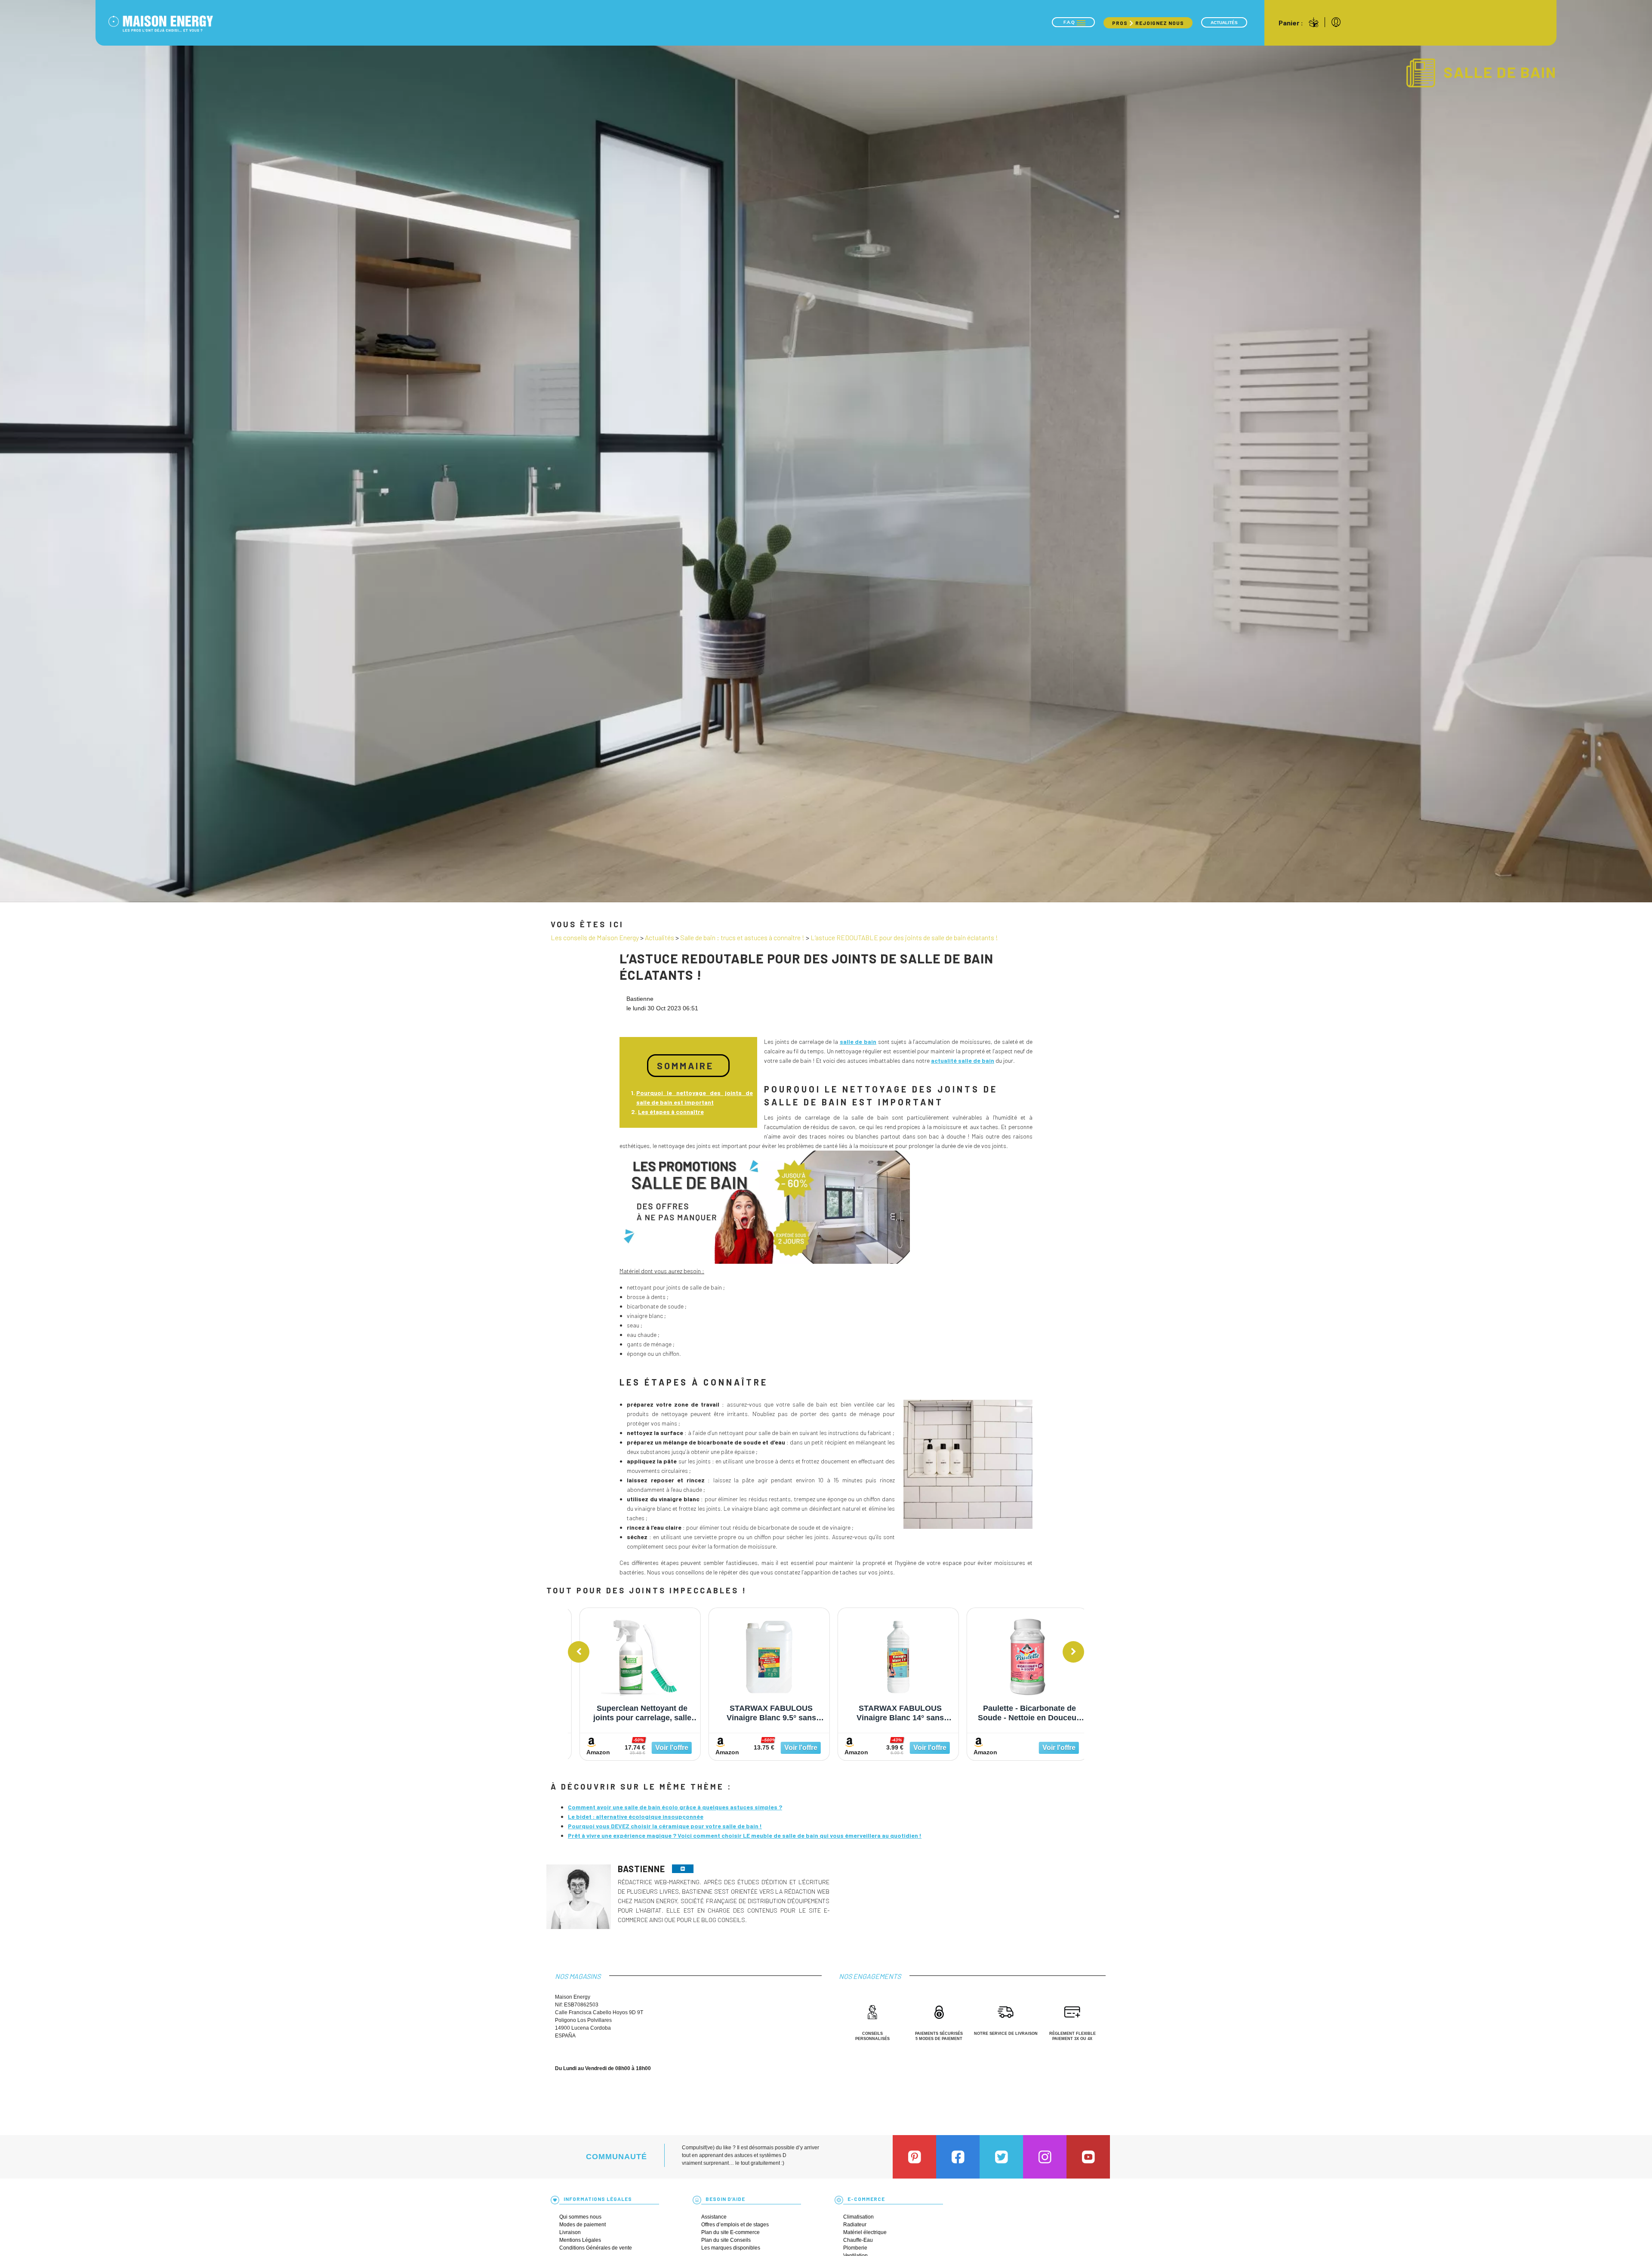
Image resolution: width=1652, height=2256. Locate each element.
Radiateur (855, 2225)
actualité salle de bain (963, 1060)
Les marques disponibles (731, 2248)
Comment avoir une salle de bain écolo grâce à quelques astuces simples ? (675, 1807)
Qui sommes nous (580, 2217)
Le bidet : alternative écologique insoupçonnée (636, 1816)
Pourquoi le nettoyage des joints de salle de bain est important (695, 1097)
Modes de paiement (583, 2225)
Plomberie (855, 2248)
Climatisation (858, 2217)
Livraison (570, 2232)
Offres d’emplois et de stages (735, 2225)
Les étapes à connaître (671, 1112)
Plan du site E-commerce (730, 2232)
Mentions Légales (580, 2240)
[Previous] (579, 1652)
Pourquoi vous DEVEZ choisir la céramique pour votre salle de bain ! (665, 1826)
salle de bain (858, 1042)
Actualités (1224, 23)
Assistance (714, 2217)
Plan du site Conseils (726, 2240)
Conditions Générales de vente (596, 2248)
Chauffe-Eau (858, 2240)
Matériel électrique (865, 2232)
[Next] (1073, 1652)
